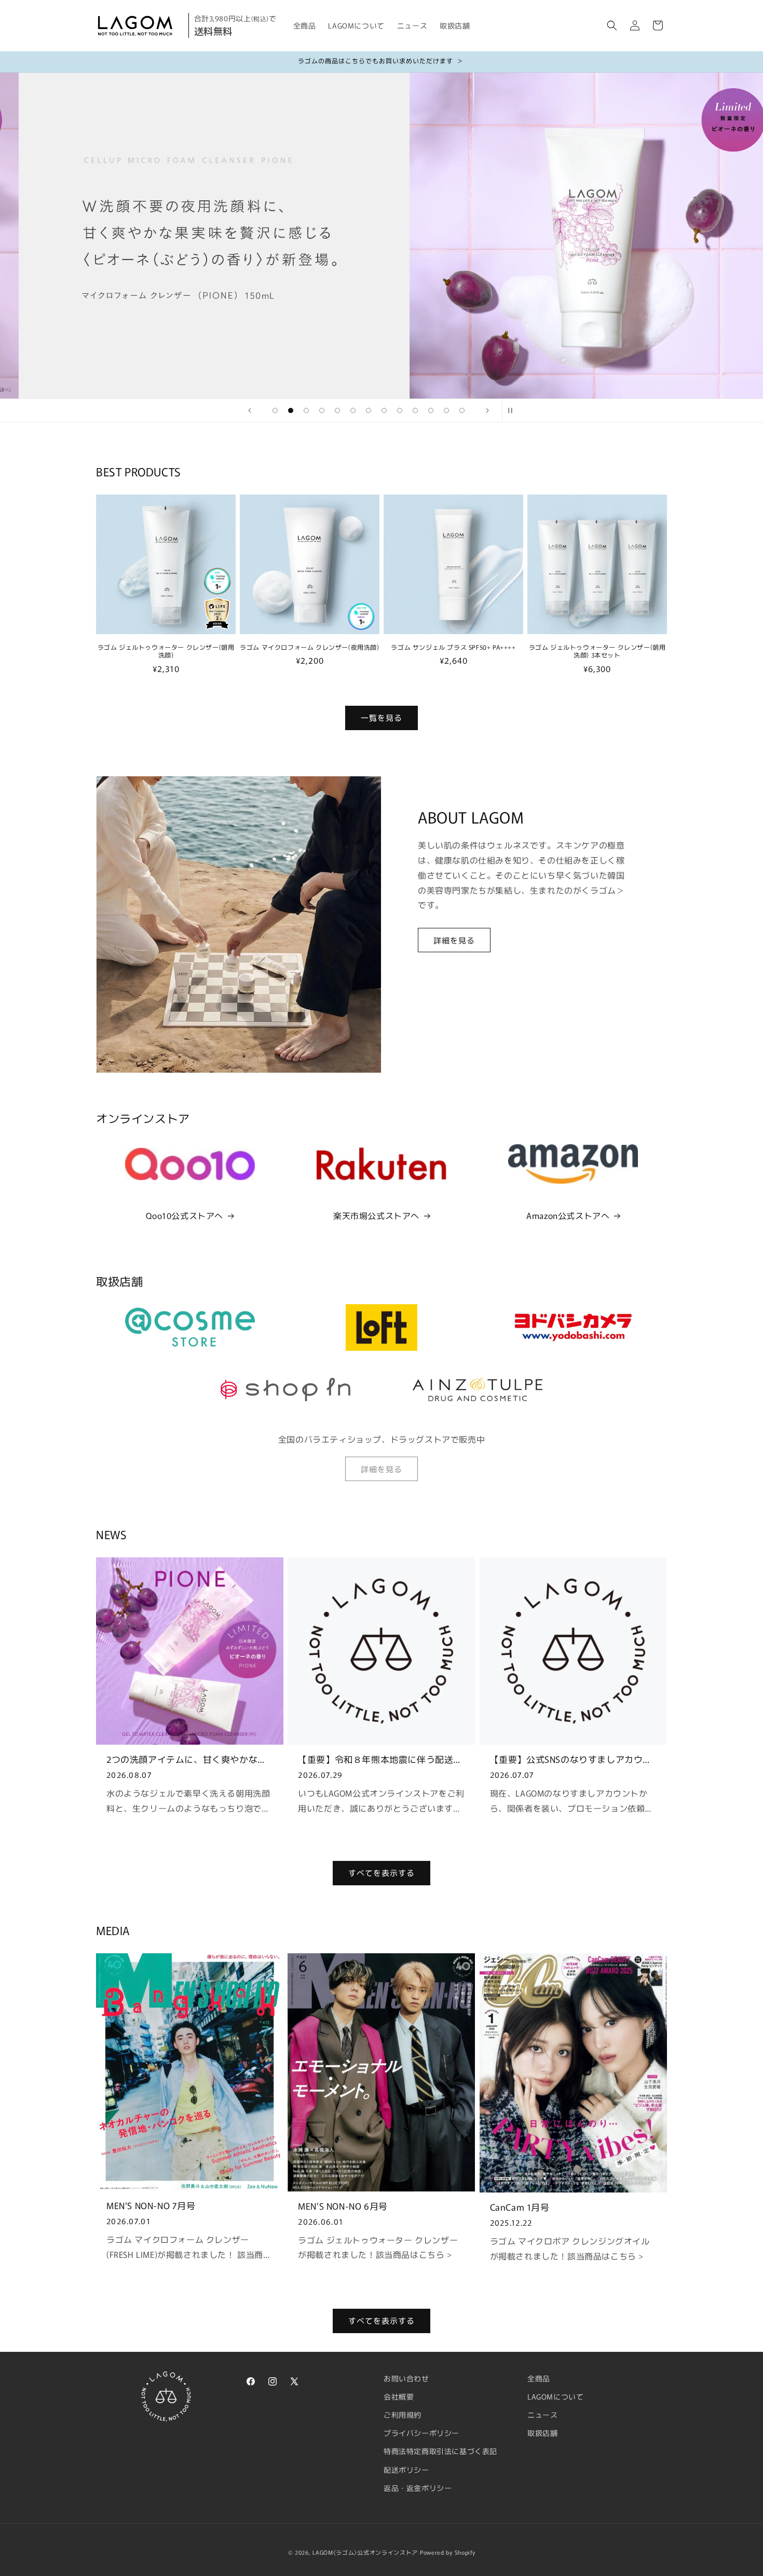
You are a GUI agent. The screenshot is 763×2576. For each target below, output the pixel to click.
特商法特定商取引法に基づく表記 (440, 2451)
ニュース (542, 2415)
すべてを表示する (382, 1873)
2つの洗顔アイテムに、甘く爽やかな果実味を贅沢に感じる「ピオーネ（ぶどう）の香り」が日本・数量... (187, 1759)
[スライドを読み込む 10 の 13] (415, 410)
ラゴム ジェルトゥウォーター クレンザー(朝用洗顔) (166, 651)
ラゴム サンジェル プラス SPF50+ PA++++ (453, 647)
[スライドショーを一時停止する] (513, 410)
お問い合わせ (406, 2378)
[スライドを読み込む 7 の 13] (369, 410)
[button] (612, 25)
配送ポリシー (406, 2470)
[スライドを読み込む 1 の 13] (275, 410)
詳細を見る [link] (382, 1469)
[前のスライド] (250, 410)
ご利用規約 (403, 2415)
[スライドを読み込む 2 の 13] (291, 410)
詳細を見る (454, 940)
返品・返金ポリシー (418, 2488)
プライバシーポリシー (421, 2433)
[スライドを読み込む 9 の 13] (400, 410)
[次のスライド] (487, 410)
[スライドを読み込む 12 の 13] (446, 410)
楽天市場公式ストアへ (376, 1215)
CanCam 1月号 (520, 2207)
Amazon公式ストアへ (568, 1215)
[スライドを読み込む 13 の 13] (462, 410)
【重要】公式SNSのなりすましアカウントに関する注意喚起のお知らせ (571, 1759)
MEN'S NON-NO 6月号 (343, 2206)
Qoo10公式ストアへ (185, 1215)
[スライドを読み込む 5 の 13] (337, 410)
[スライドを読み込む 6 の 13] (353, 410)
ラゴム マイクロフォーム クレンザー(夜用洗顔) (309, 647)
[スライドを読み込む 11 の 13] (431, 410)
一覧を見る (382, 718)
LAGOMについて (555, 2396)
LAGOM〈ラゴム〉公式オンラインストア (365, 2552)
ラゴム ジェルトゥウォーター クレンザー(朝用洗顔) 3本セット (597, 651)
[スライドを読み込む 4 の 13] (322, 410)
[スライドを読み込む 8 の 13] (384, 410)
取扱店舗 (542, 2433)
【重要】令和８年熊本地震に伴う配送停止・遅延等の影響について (380, 1759)
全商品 (539, 2378)
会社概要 (399, 2396)
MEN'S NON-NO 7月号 (151, 2205)
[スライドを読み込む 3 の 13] (306, 410)
